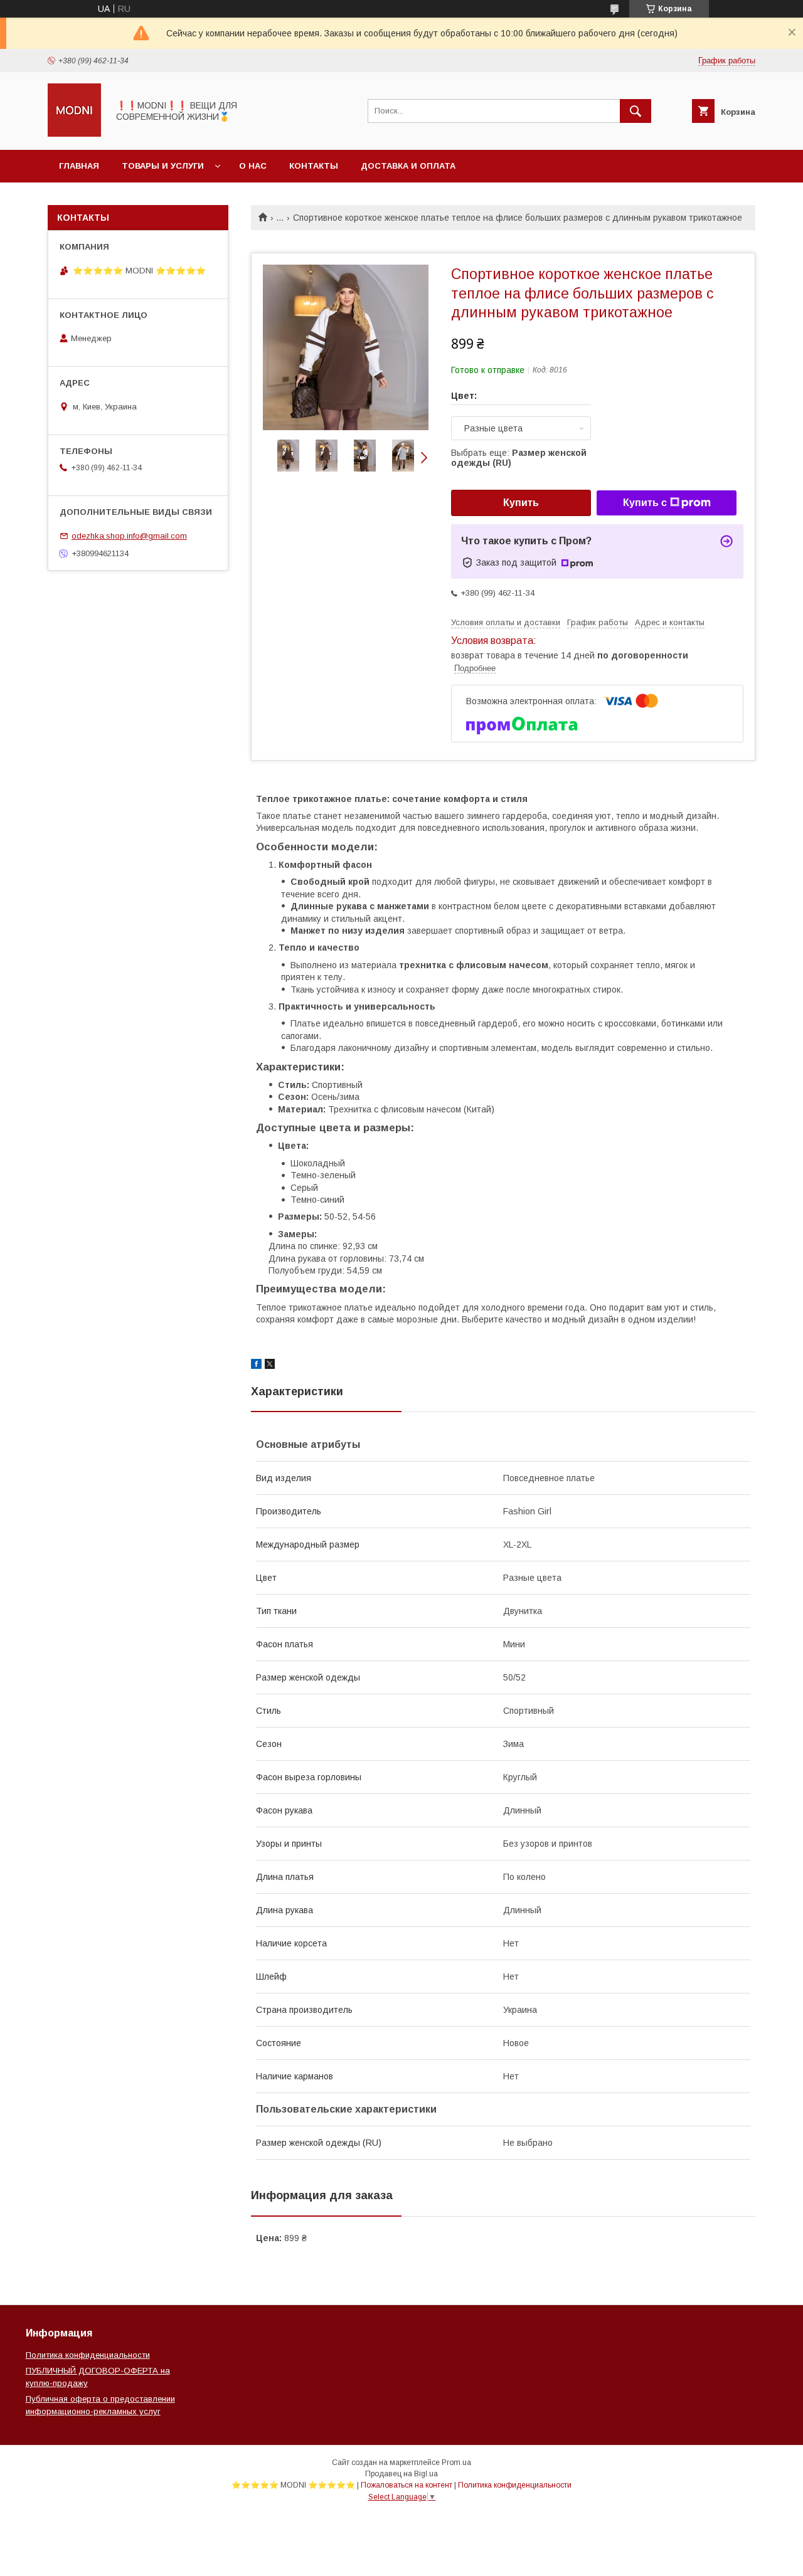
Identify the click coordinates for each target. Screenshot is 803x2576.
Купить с (645, 503)
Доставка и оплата (408, 166)
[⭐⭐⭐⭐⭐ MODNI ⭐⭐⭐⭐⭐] (74, 134)
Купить (521, 503)
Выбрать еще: (519, 458)
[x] (270, 1366)
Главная (79, 166)
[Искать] (635, 111)
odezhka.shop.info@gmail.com (129, 536)
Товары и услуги (163, 166)
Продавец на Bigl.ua (401, 2474)
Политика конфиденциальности (88, 2355)
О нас (253, 166)
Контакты (314, 166)
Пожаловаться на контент (407, 2485)
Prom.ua (456, 2463)
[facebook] (256, 1366)
